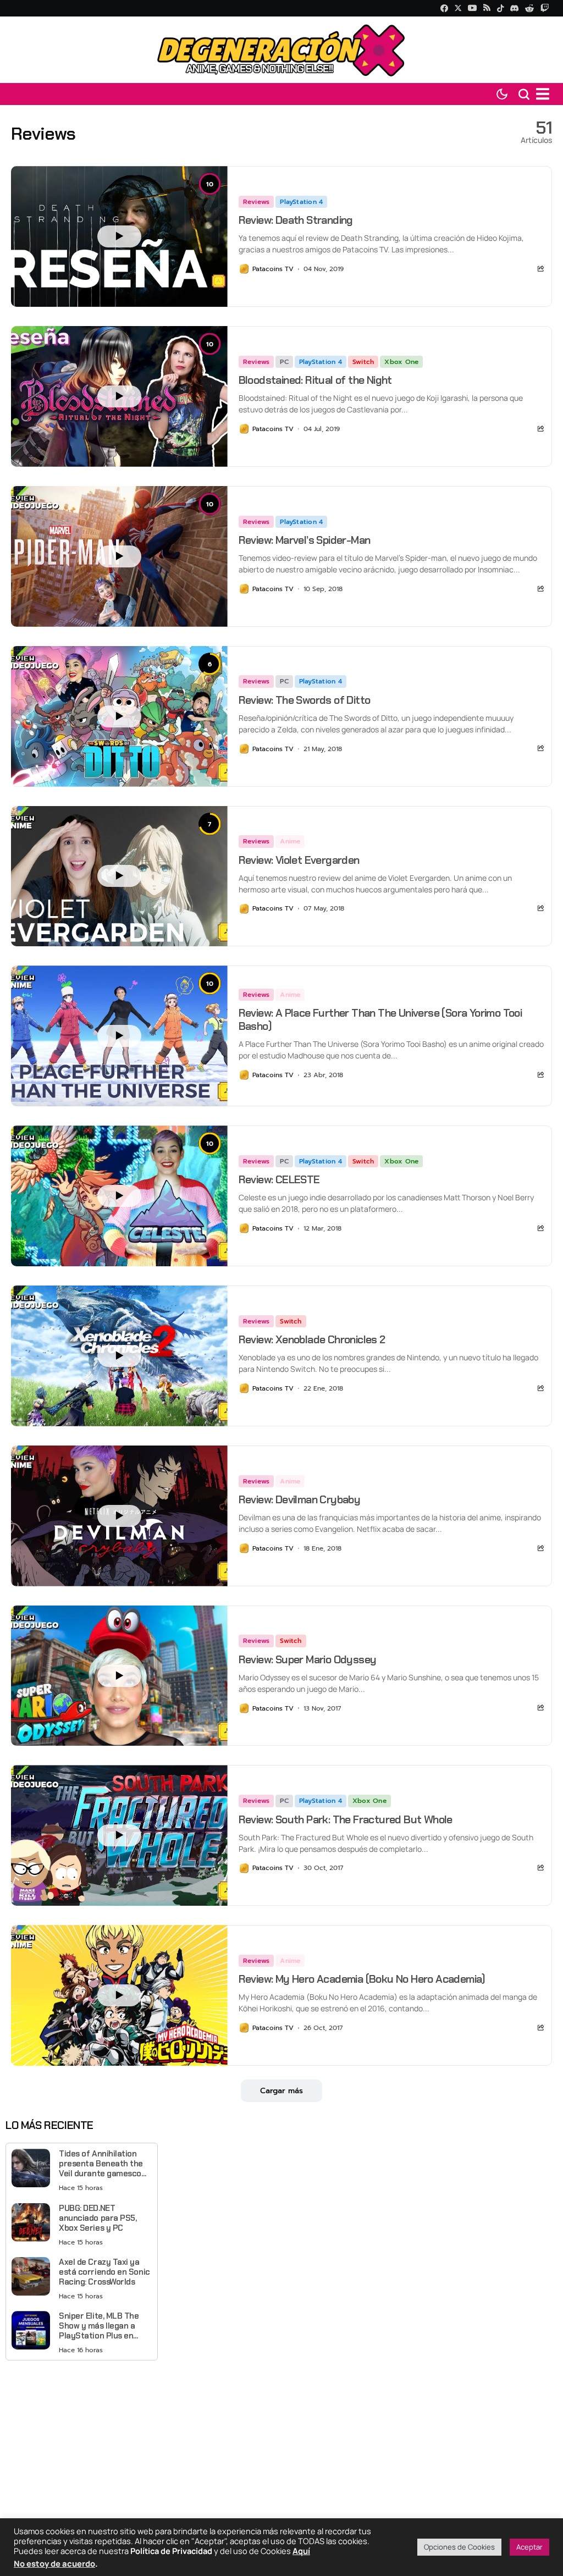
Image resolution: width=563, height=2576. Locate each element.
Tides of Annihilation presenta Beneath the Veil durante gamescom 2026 (104, 2164)
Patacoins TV (273, 269)
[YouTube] (472, 8)
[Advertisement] (82, 2446)
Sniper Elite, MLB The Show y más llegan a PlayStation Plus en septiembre (99, 2326)
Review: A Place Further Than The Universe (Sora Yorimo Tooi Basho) (380, 1019)
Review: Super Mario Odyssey (308, 1659)
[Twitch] (545, 8)
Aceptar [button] (529, 2547)
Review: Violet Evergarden (299, 860)
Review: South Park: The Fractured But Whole (346, 1819)
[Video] (119, 236)
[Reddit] (529, 8)
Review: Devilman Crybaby (300, 1499)
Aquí (301, 2551)
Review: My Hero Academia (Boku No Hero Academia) (362, 1979)
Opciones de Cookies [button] (459, 2547)
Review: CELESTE (279, 1179)
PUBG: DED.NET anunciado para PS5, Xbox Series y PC (98, 2218)
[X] (458, 8)
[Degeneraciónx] (281, 50)
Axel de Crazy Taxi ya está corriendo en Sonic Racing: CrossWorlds (104, 2272)
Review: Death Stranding (296, 220)
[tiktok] (500, 8)
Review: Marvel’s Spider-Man (305, 540)
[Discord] (514, 8)
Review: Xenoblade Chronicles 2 (312, 1339)
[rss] (487, 9)
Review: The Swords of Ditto (305, 700)
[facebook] (444, 8)
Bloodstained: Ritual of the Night (315, 380)
